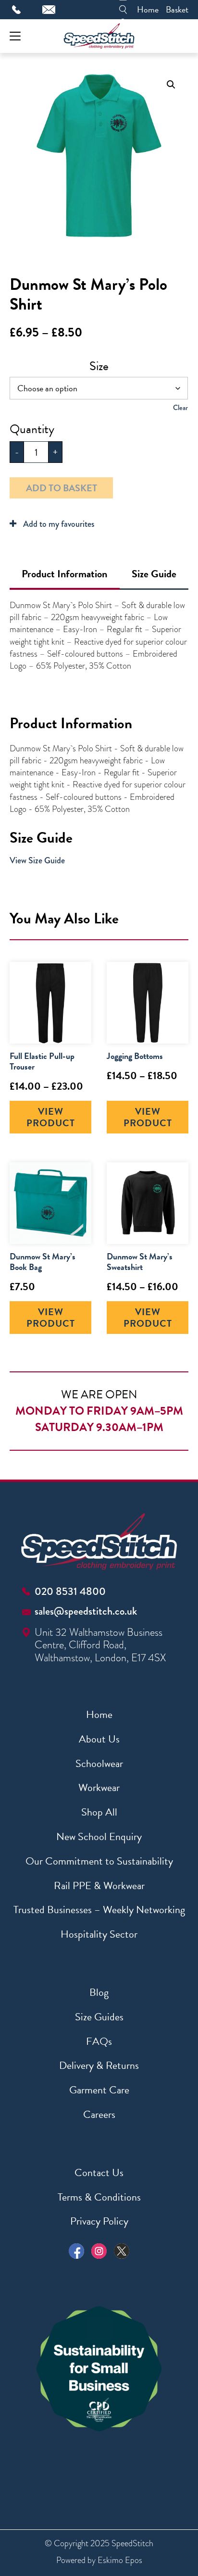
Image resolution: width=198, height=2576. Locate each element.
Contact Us (99, 2172)
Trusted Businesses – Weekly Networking (99, 1910)
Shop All (99, 1812)
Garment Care (99, 2090)
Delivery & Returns (99, 2065)
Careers (99, 2114)
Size (99, 366)
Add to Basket (62, 488)
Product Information (64, 574)
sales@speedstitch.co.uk (86, 1611)
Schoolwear (99, 1763)
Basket (177, 9)
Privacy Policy (99, 2221)
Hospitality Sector (99, 1934)
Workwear (99, 1787)
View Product (51, 1117)
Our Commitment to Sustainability (99, 1861)
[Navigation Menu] (15, 36)
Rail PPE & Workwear (99, 1885)
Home (148, 9)
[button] (171, 85)
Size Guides (99, 2017)
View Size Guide (37, 860)
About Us (99, 1739)
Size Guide (154, 574)
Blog (99, 1992)
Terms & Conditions (99, 2197)
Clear (180, 408)
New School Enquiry (99, 1836)
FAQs (99, 2041)
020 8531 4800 (70, 1591)
